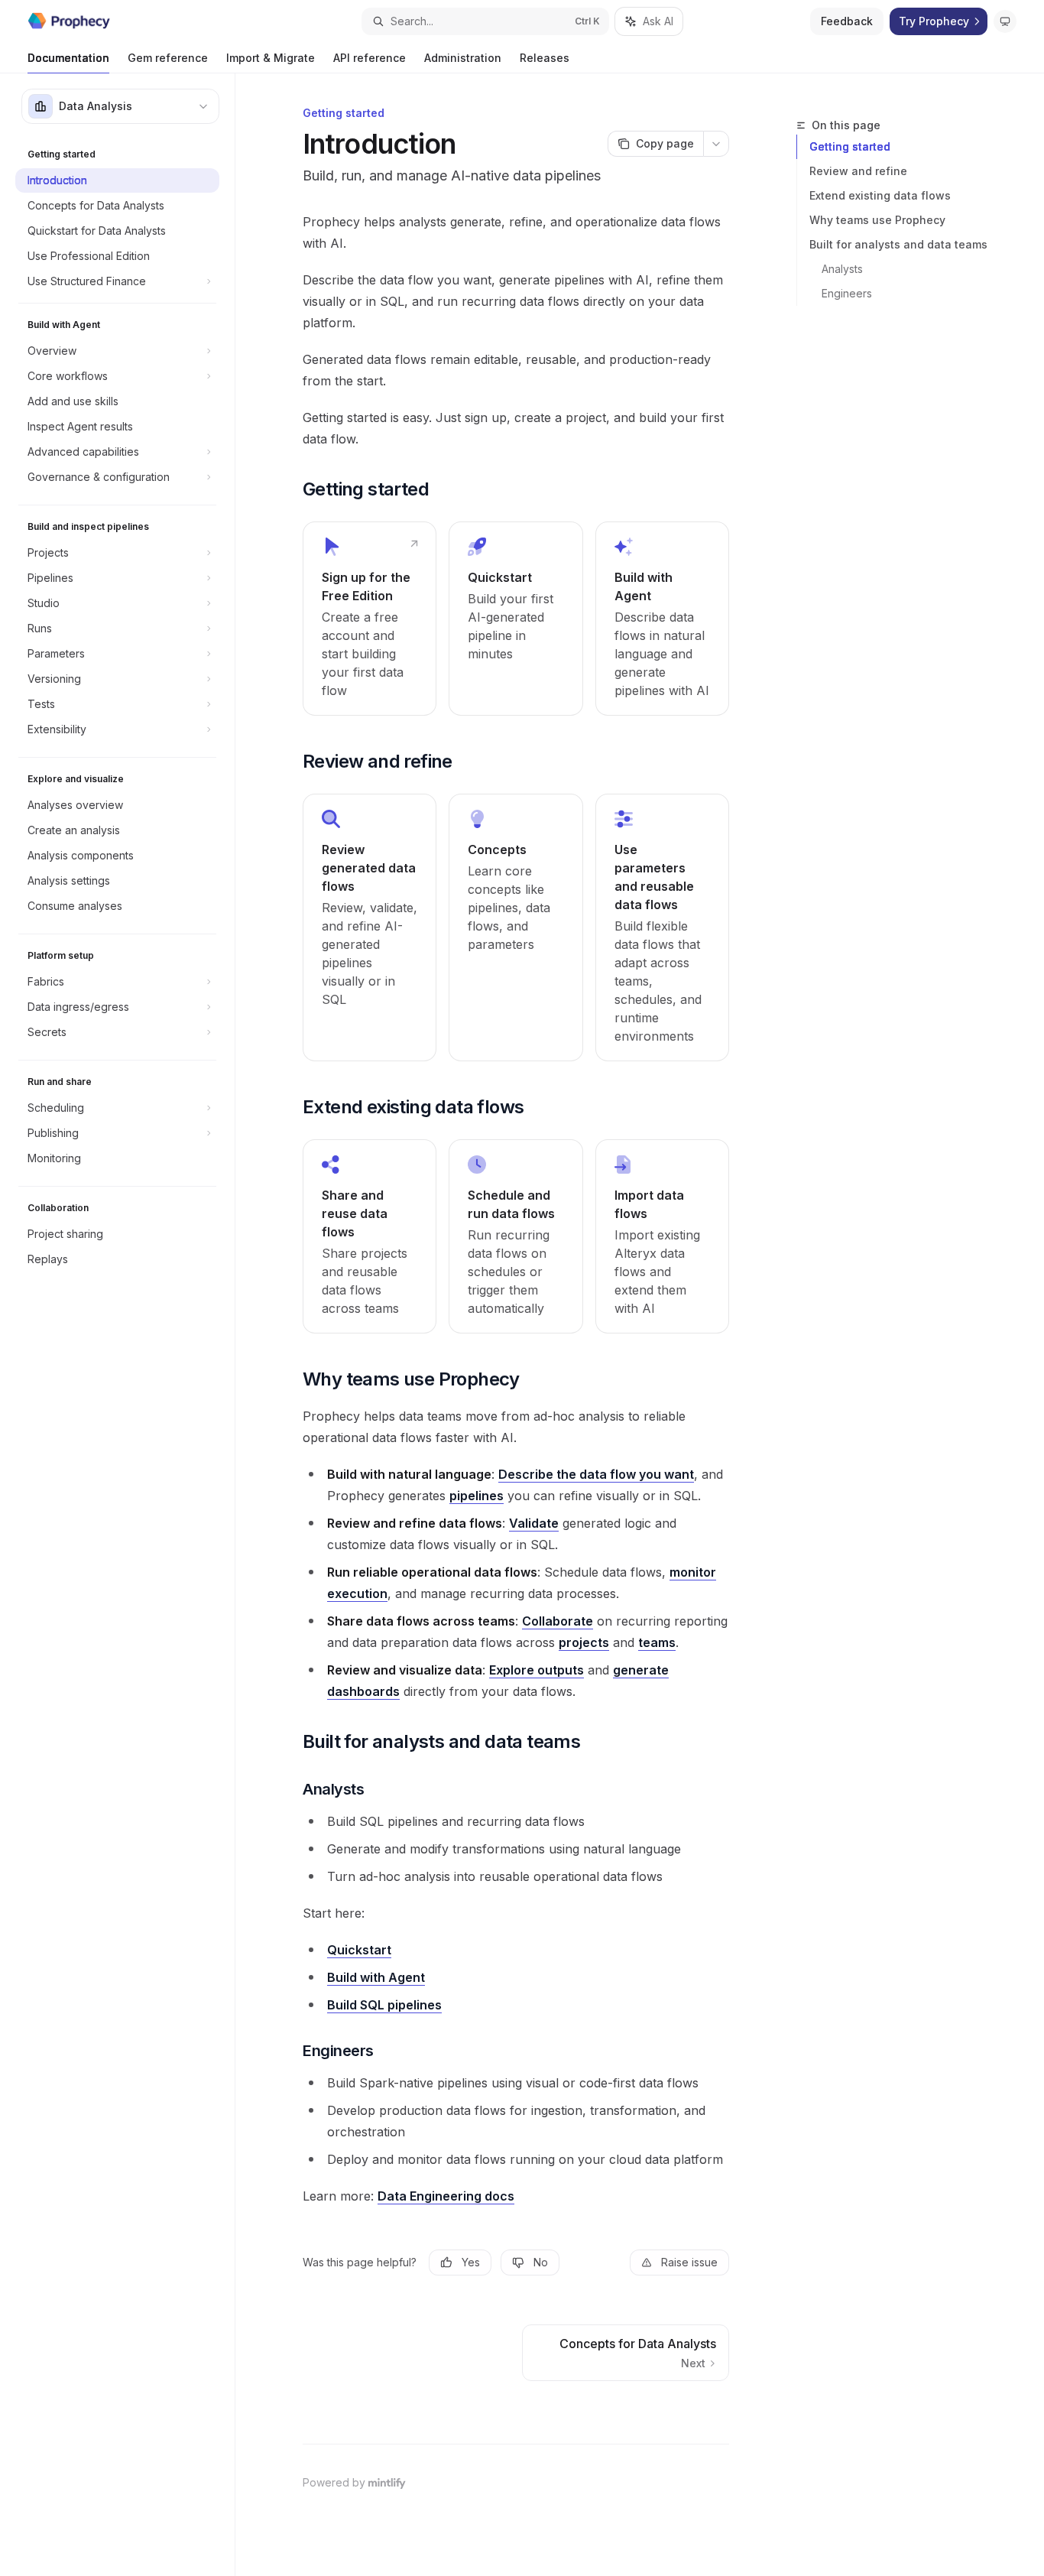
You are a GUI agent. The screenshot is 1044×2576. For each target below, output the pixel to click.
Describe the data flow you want (596, 1474)
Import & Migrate (271, 58)
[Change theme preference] (1005, 21)
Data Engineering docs (446, 2196)
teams (657, 1642)
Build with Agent (376, 1977)
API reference (370, 58)
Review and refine (858, 171)
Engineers (847, 293)
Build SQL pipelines (384, 2005)
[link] (370, 619)
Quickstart (359, 1950)
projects (584, 1642)
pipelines (477, 1496)
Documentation (68, 58)
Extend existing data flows (880, 195)
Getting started (850, 146)
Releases (545, 58)
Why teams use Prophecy (877, 220)
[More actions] (716, 144)
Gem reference (168, 58)
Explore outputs (537, 1670)
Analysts (842, 269)
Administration (463, 58)
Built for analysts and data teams (898, 244)
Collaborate (558, 1621)
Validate (534, 1523)
